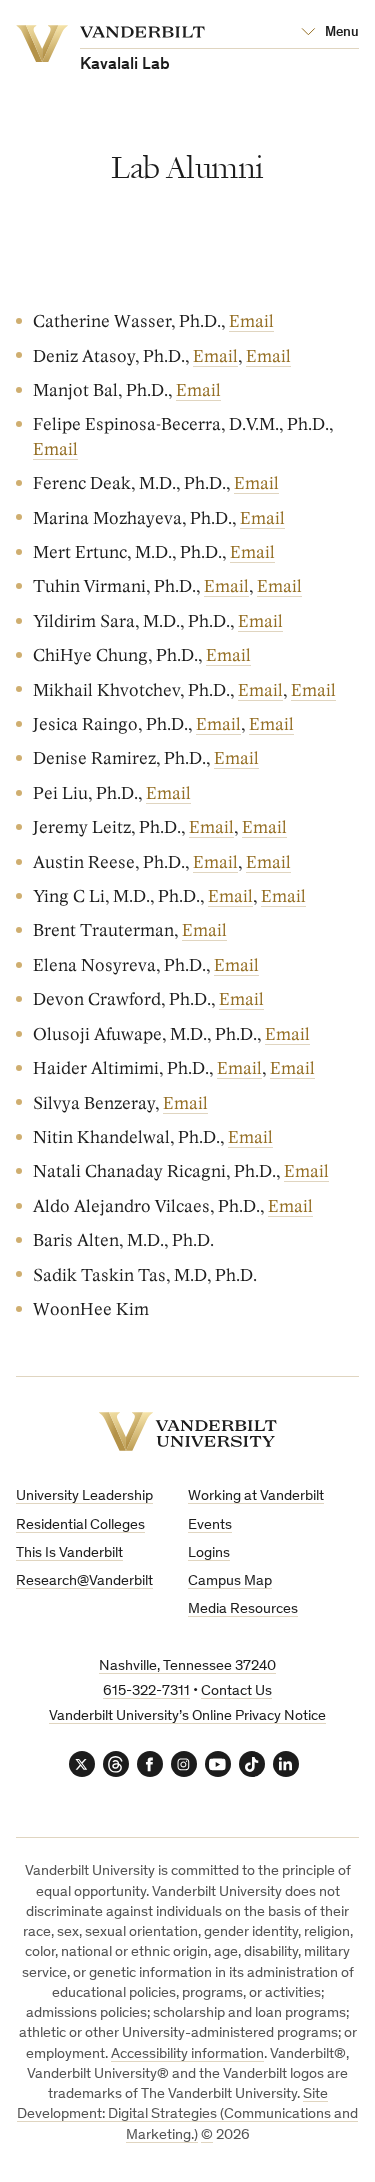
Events (210, 1525)
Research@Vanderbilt (84, 1581)
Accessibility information (187, 2054)
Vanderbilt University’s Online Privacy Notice (187, 1716)
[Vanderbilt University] (188, 1431)
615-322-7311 (146, 1691)
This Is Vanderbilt (69, 1553)
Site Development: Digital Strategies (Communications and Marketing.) (187, 2115)
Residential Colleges (80, 1525)
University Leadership (84, 1496)
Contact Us (236, 1691)
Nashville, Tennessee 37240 (187, 1666)
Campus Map (230, 1581)
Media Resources (243, 1609)
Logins (209, 1553)
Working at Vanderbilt (256, 1496)
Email (251, 321)
